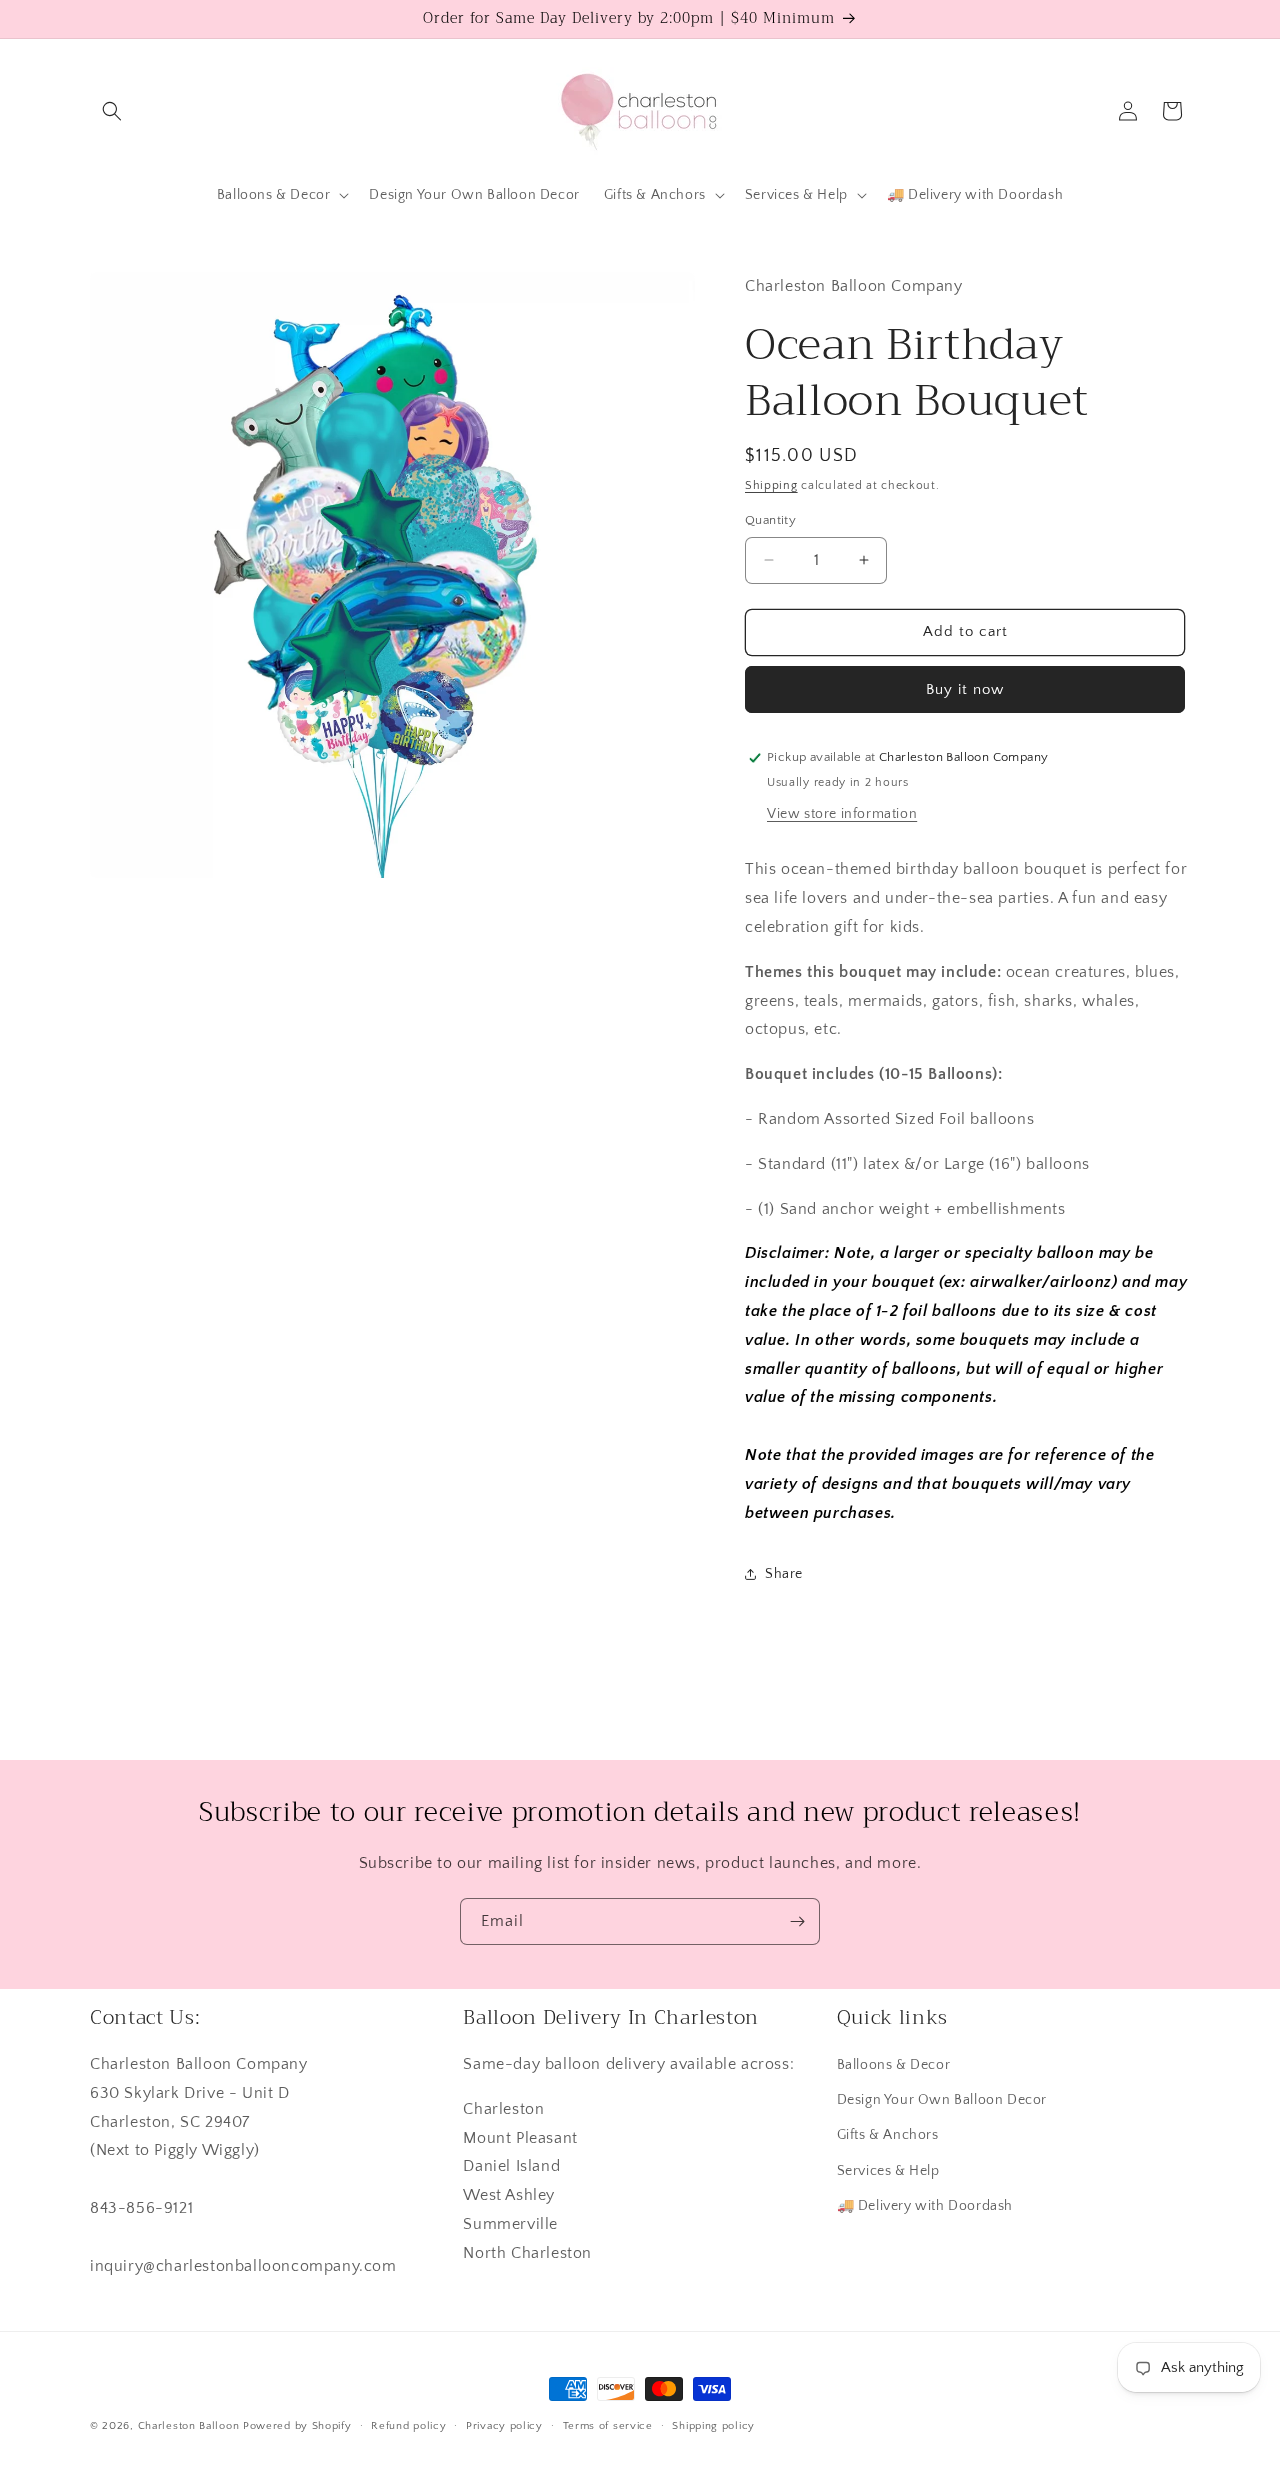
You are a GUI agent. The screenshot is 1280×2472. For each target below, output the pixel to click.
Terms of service (608, 2425)
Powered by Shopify (297, 2426)
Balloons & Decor (894, 2065)
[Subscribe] (797, 1921)
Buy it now (965, 689)
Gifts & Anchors (888, 2136)
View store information (842, 814)
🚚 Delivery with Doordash (925, 2206)
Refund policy (408, 2425)
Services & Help (888, 2171)
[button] (112, 111)
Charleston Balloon (189, 2426)
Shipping (771, 485)
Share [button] (784, 1574)
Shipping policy (713, 2425)
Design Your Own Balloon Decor (942, 2100)
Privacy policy (504, 2425)
